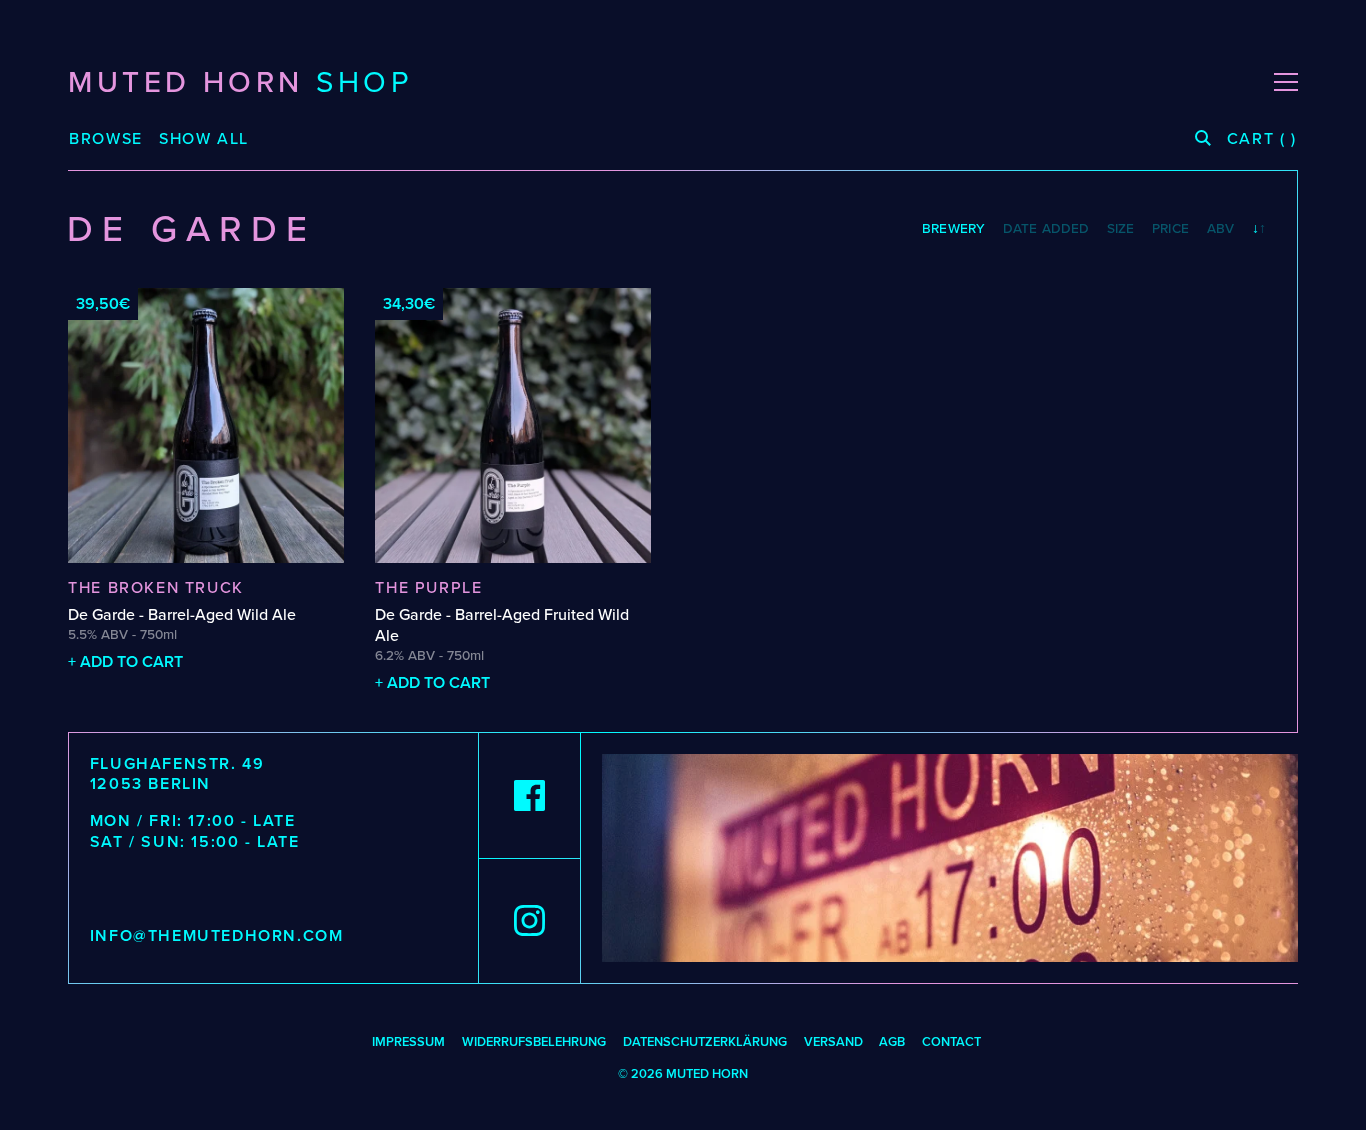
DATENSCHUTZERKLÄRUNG (705, 1042)
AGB (892, 1042)
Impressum (408, 1042)
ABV (1220, 229)
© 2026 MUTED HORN (683, 1074)
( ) (1262, 139)
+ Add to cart (125, 662)
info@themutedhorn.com (217, 936)
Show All (204, 139)
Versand (833, 1042)
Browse (106, 139)
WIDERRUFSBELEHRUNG (534, 1042)
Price (1170, 229)
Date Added (1046, 229)
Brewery (953, 229)
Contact (951, 1042)
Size (1121, 229)
